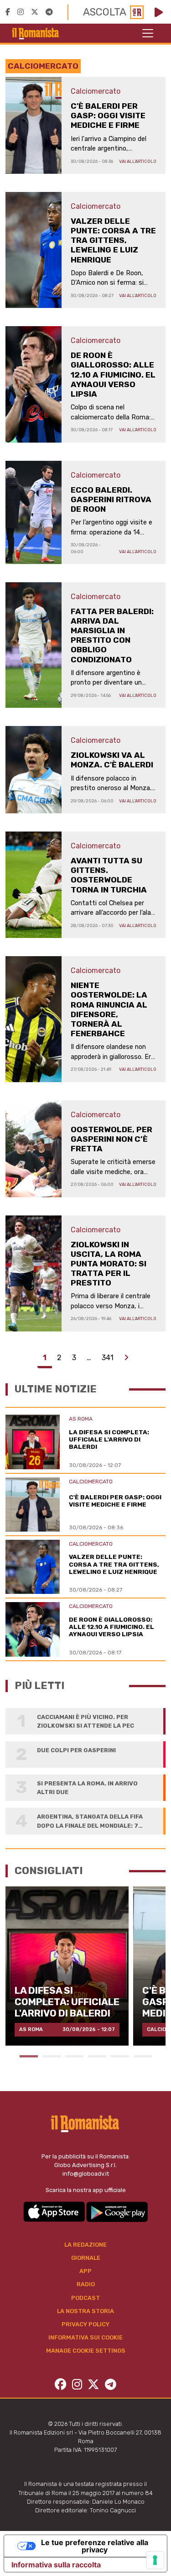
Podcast (85, 2298)
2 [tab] (52, 2056)
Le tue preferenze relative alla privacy (95, 2546)
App (85, 2271)
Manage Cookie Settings (86, 2351)
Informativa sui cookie (85, 2337)
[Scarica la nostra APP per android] (117, 2211)
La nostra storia (85, 2311)
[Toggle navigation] (148, 33)
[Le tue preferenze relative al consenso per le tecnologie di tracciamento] (155, 2560)
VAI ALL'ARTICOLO (138, 161)
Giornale (86, 2258)
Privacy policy (85, 2324)
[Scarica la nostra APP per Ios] (55, 2211)
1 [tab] (29, 2056)
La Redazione (85, 2245)
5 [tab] (120, 2056)
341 (108, 1358)
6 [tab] (143, 2056)
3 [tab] (74, 2056)
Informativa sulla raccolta (56, 2565)
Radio (86, 2284)
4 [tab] (97, 2056)
